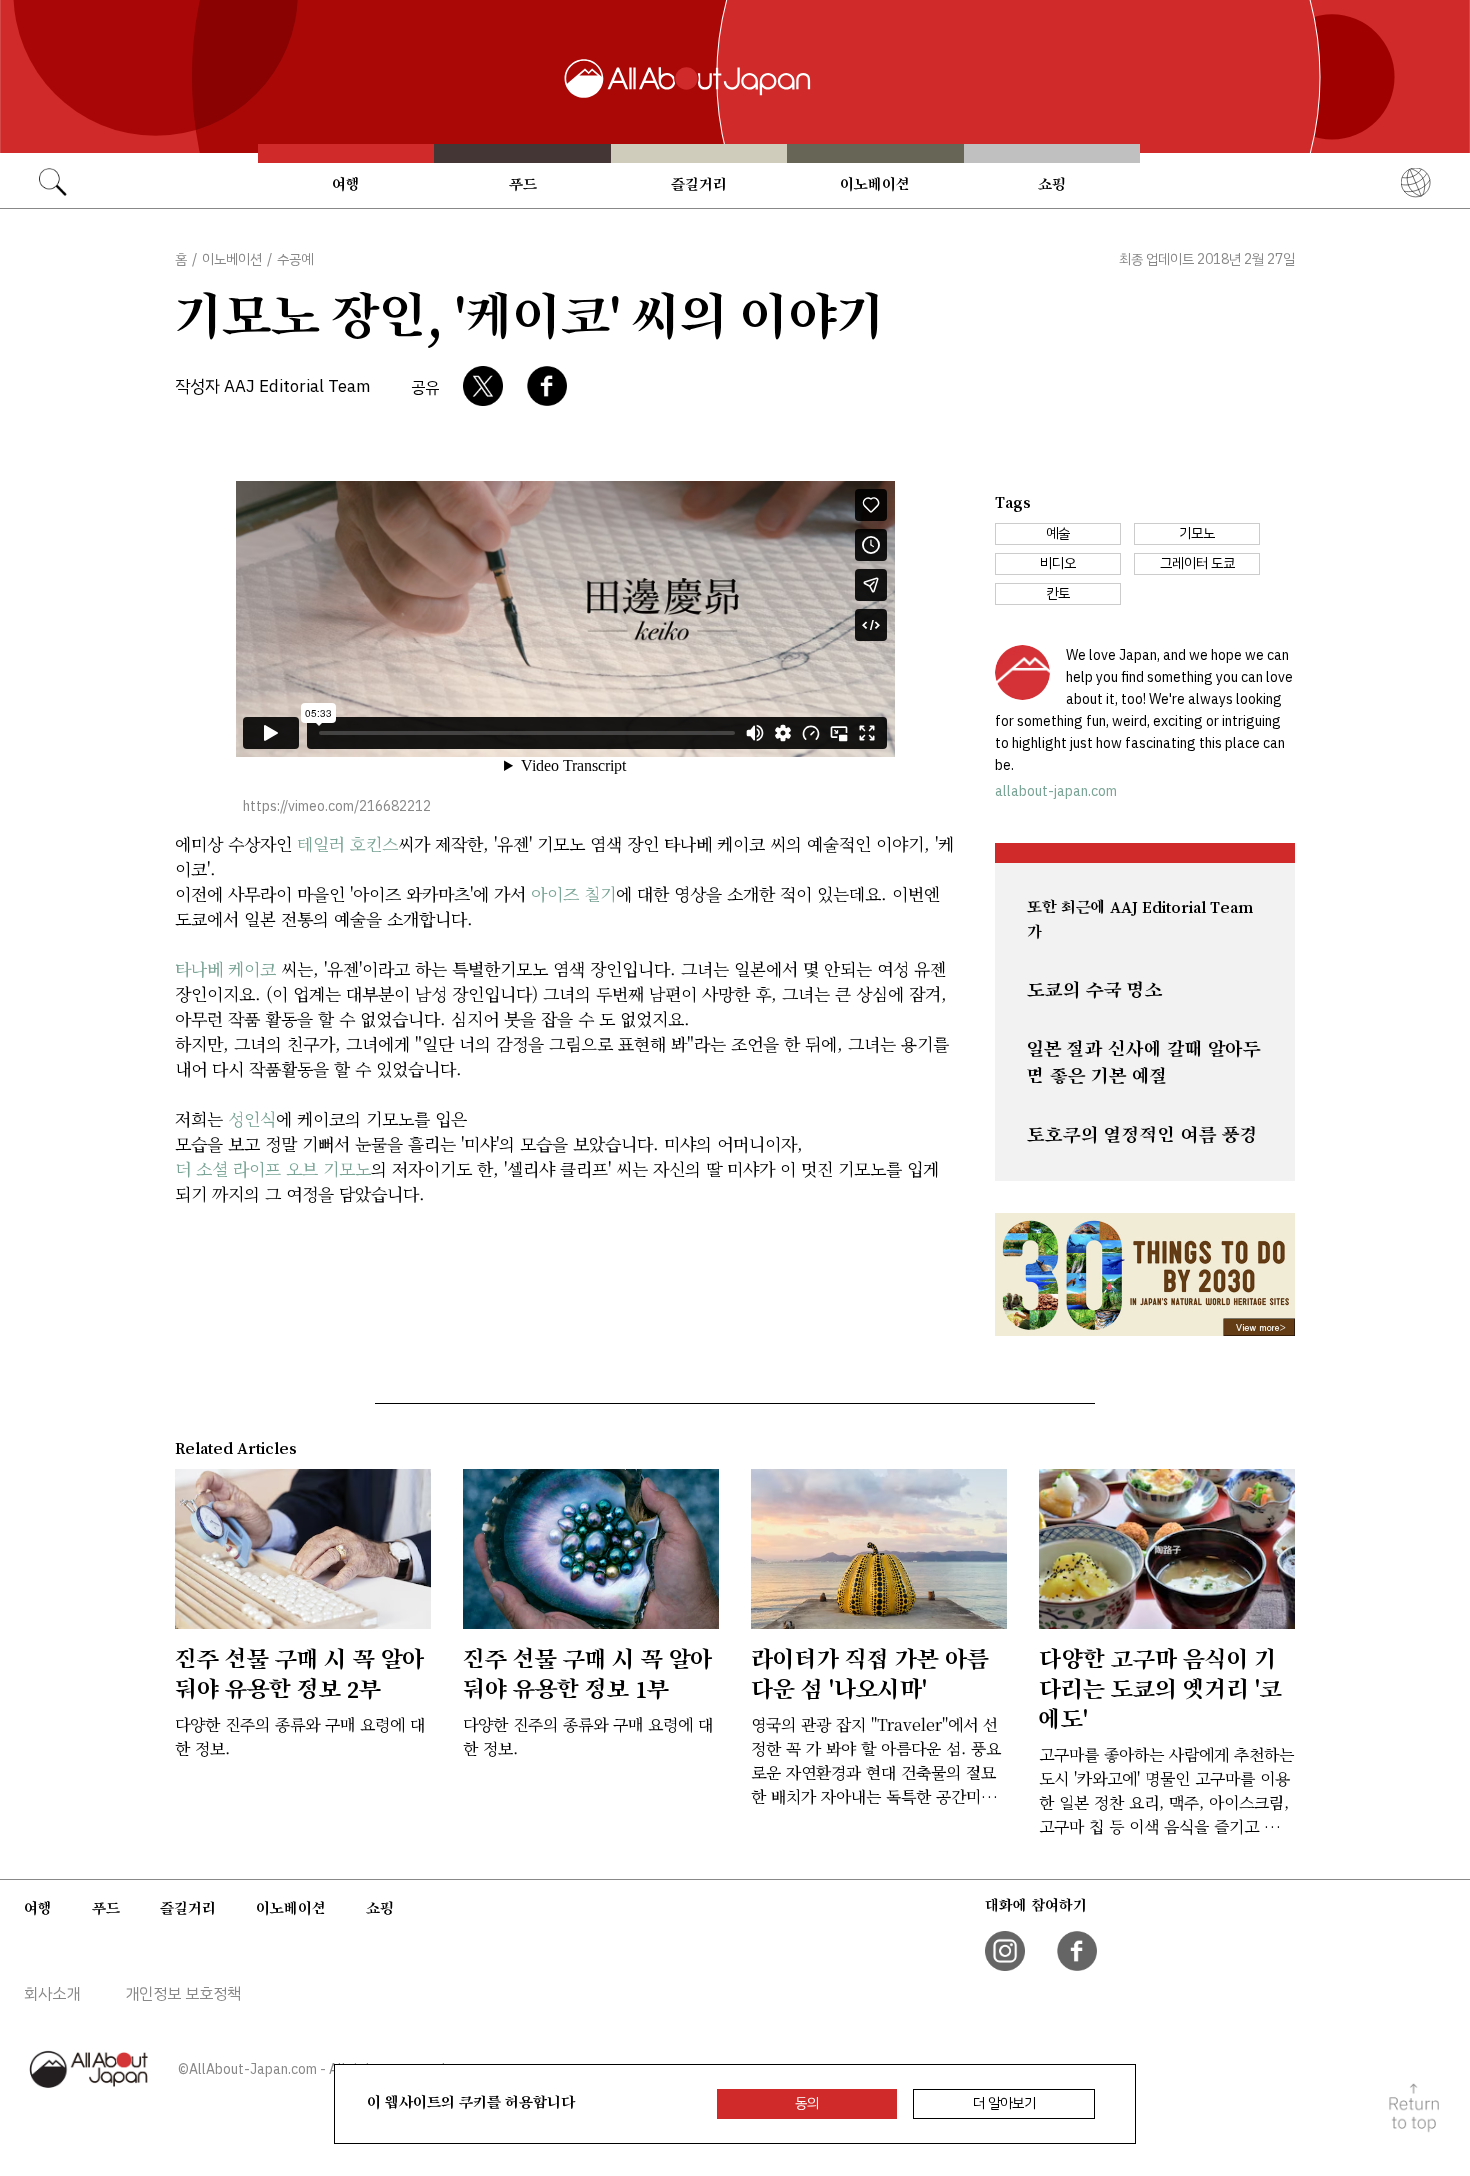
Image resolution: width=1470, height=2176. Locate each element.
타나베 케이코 (225, 968)
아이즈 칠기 (573, 893)
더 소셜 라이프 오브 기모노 (273, 1168)
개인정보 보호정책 (183, 1994)
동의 (807, 2103)
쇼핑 (1052, 184)
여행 (346, 184)
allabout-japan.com (1056, 791)
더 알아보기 (1004, 2103)
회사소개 (52, 1994)
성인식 (252, 1118)
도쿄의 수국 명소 (1095, 990)
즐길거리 (699, 184)
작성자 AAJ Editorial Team (273, 386)
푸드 (523, 184)
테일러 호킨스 (347, 843)
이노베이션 (875, 184)
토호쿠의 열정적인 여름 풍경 (1142, 1135)
